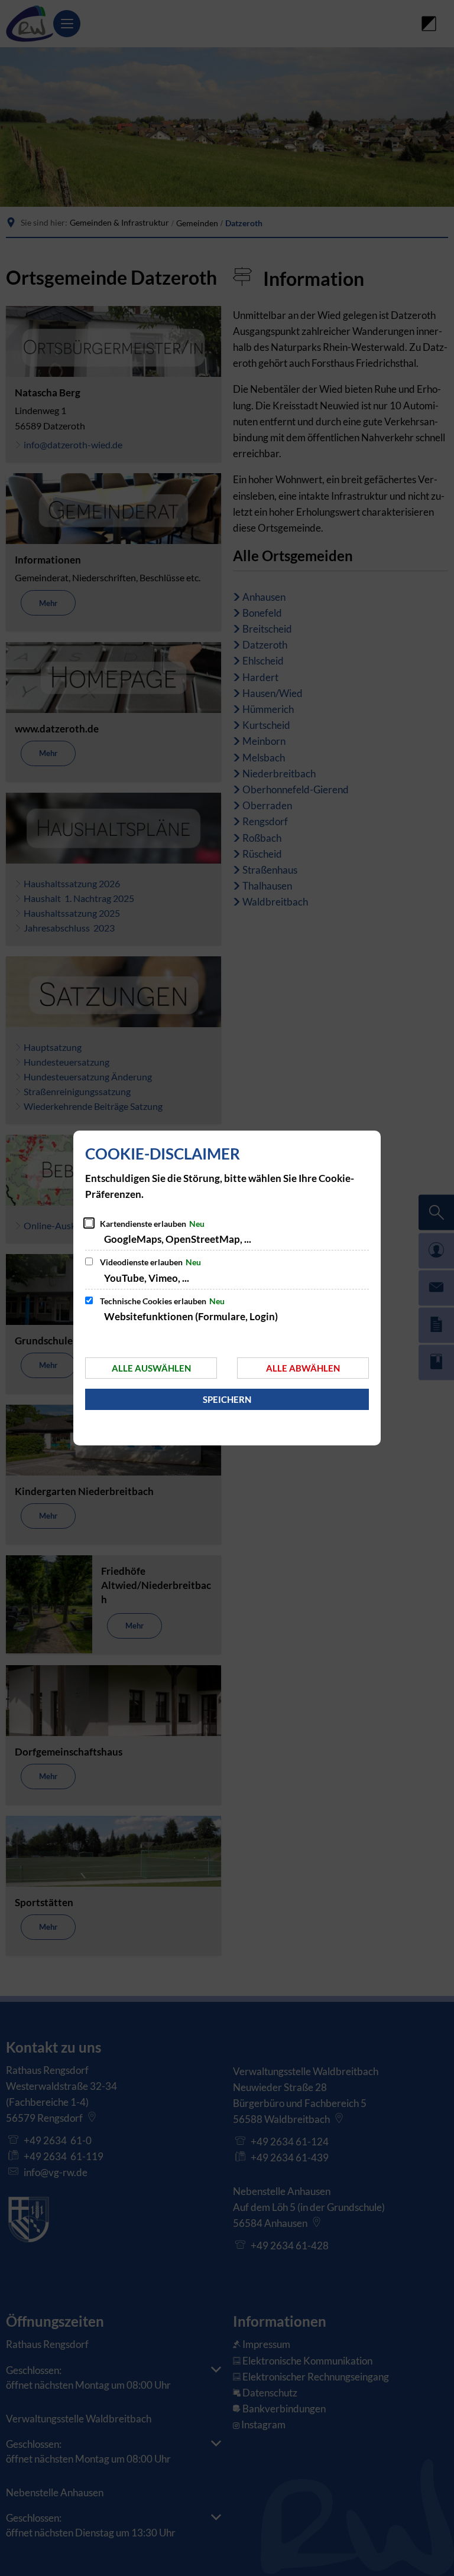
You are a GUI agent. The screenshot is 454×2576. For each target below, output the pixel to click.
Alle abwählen (303, 1368)
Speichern (227, 1399)
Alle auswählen (151, 1368)
